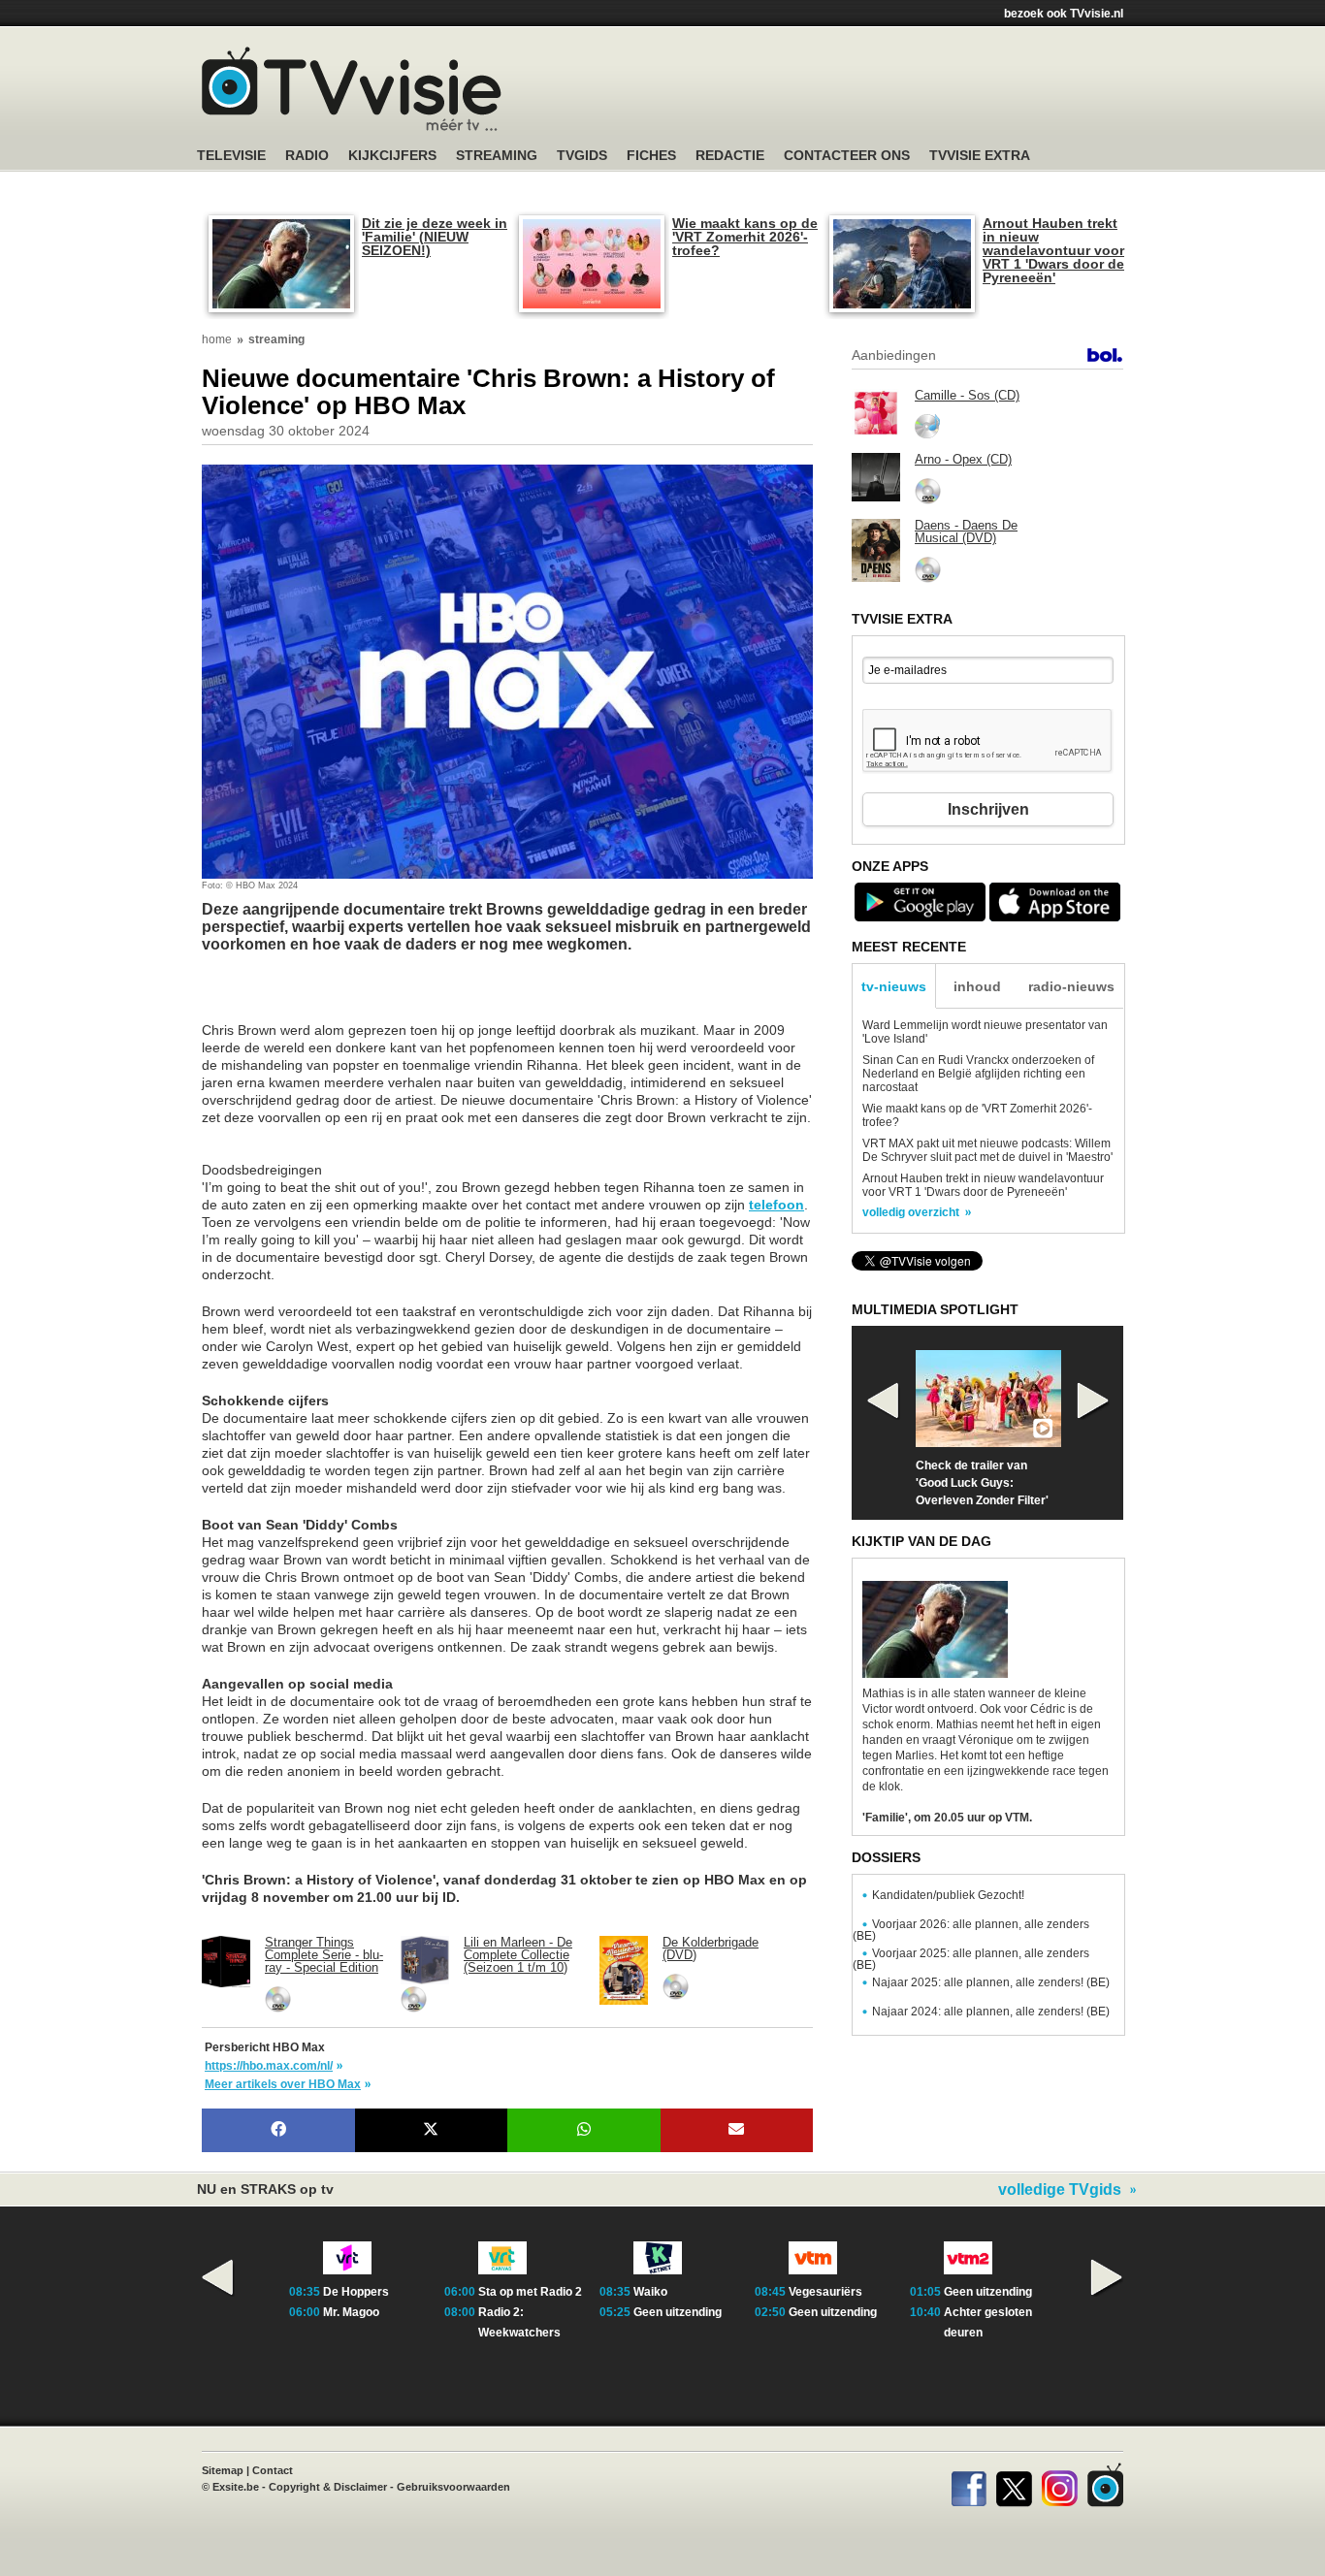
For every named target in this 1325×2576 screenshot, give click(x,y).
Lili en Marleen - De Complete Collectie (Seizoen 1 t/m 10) (518, 1955)
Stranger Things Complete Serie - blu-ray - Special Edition (324, 1955)
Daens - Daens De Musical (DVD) (966, 531)
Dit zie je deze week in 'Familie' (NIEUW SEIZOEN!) (435, 237)
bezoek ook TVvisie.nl (1064, 14)
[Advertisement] (357, 997)
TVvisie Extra (980, 156)
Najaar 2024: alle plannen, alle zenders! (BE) (991, 2012)
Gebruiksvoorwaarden (453, 2487)
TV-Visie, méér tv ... (352, 89)
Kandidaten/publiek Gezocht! (948, 1895)
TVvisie (1105, 2485)
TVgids (582, 156)
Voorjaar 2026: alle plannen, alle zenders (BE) (971, 1930)
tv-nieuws (894, 986)
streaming (276, 339)
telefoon (776, 1205)
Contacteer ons (847, 156)
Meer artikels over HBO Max (283, 2084)
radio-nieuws (1071, 986)
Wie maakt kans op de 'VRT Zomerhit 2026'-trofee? (745, 237)
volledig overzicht (911, 1212)
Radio (307, 156)
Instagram (1060, 2485)
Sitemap (223, 2470)
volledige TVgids (1060, 2190)
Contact (273, 2470)
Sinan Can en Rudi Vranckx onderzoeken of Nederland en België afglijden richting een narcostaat (978, 1074)
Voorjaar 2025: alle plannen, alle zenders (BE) (971, 1959)
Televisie (231, 156)
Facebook (969, 2485)
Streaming (497, 156)
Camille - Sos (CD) (967, 395)
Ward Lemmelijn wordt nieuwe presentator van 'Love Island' (985, 1032)
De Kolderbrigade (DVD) (711, 1948)
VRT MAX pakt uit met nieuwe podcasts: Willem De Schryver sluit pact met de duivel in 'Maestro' (987, 1150)
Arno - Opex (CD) (963, 459)
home (217, 339)
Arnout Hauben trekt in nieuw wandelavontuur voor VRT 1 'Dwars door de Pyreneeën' (1053, 250)
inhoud (977, 986)
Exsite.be (236, 2487)
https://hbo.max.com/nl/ (269, 2066)
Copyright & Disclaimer (328, 2487)
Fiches (651, 156)
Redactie (730, 156)
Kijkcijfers (392, 156)
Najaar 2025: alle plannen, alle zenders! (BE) (991, 1982)
